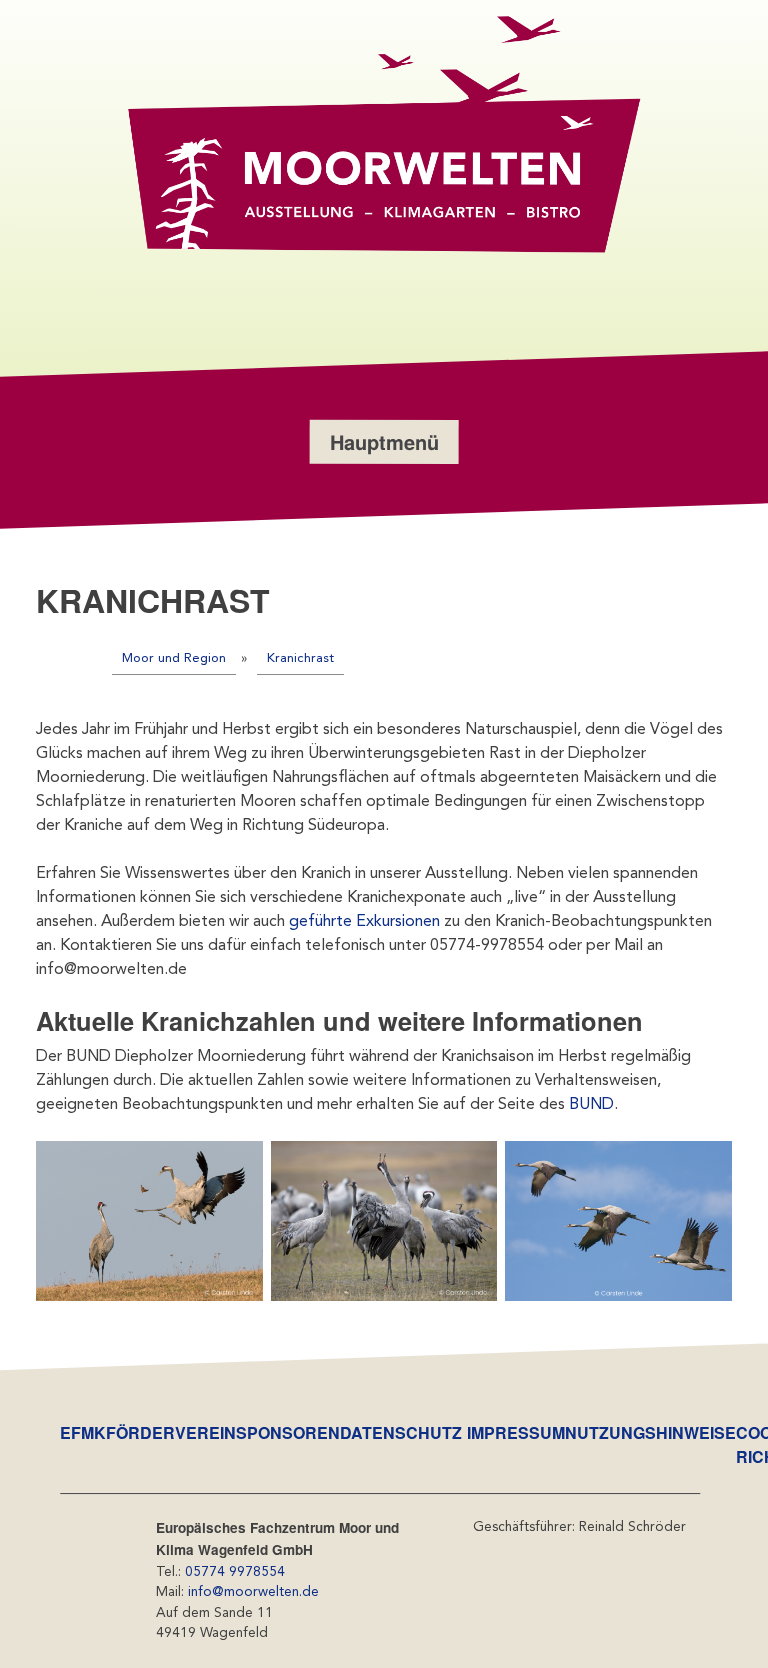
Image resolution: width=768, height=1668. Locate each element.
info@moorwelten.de (253, 1592)
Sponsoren (288, 1432)
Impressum (516, 1432)
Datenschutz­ (401, 1432)
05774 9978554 (235, 1572)
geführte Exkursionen (364, 922)
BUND (591, 1105)
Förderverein (171, 1432)
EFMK (83, 1432)
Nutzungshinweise (650, 1432)
